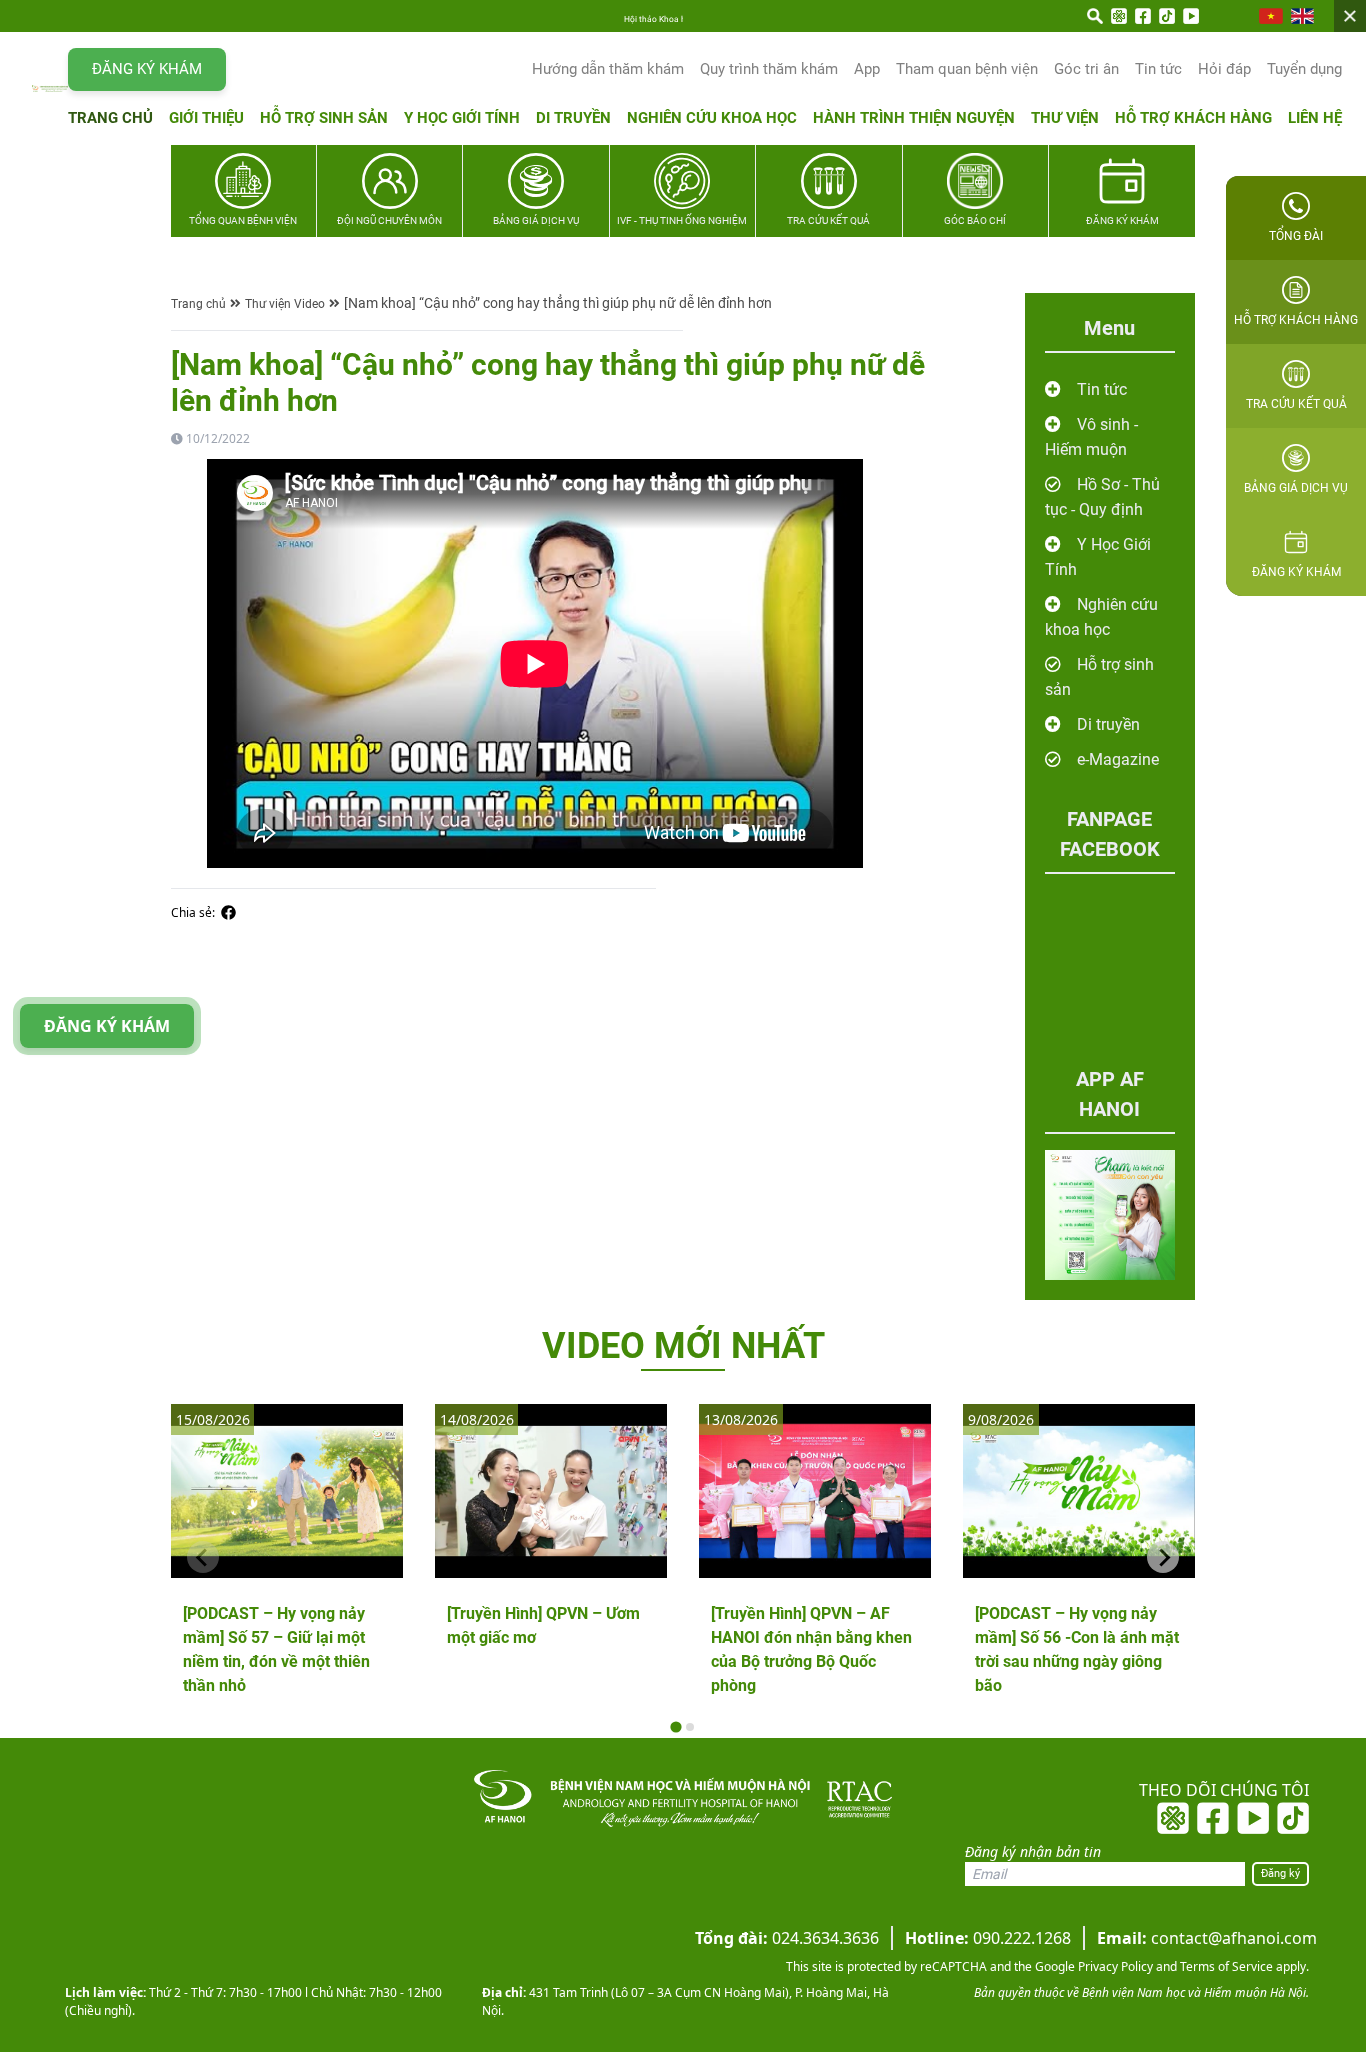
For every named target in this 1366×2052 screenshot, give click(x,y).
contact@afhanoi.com (1207, 1938)
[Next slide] (1163, 1557)
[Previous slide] (203, 1557)
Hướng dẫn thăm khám (608, 69)
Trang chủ (110, 118)
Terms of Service (1225, 1966)
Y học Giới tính (462, 118)
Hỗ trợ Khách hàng (1193, 118)
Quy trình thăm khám (769, 69)
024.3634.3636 (787, 1938)
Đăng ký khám (147, 69)
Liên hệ (1315, 118)
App (867, 69)
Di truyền (573, 118)
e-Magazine (1118, 759)
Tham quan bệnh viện (967, 69)
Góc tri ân (1086, 69)
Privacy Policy (1114, 1966)
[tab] (675, 1727)
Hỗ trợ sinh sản (324, 118)
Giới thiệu (206, 118)
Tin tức (1158, 69)
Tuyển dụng (1304, 69)
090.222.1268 (988, 1938)
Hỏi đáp (1224, 69)
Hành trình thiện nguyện (914, 118)
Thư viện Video (285, 304)
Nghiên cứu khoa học (712, 118)
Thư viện (1065, 118)
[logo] (50, 88)
